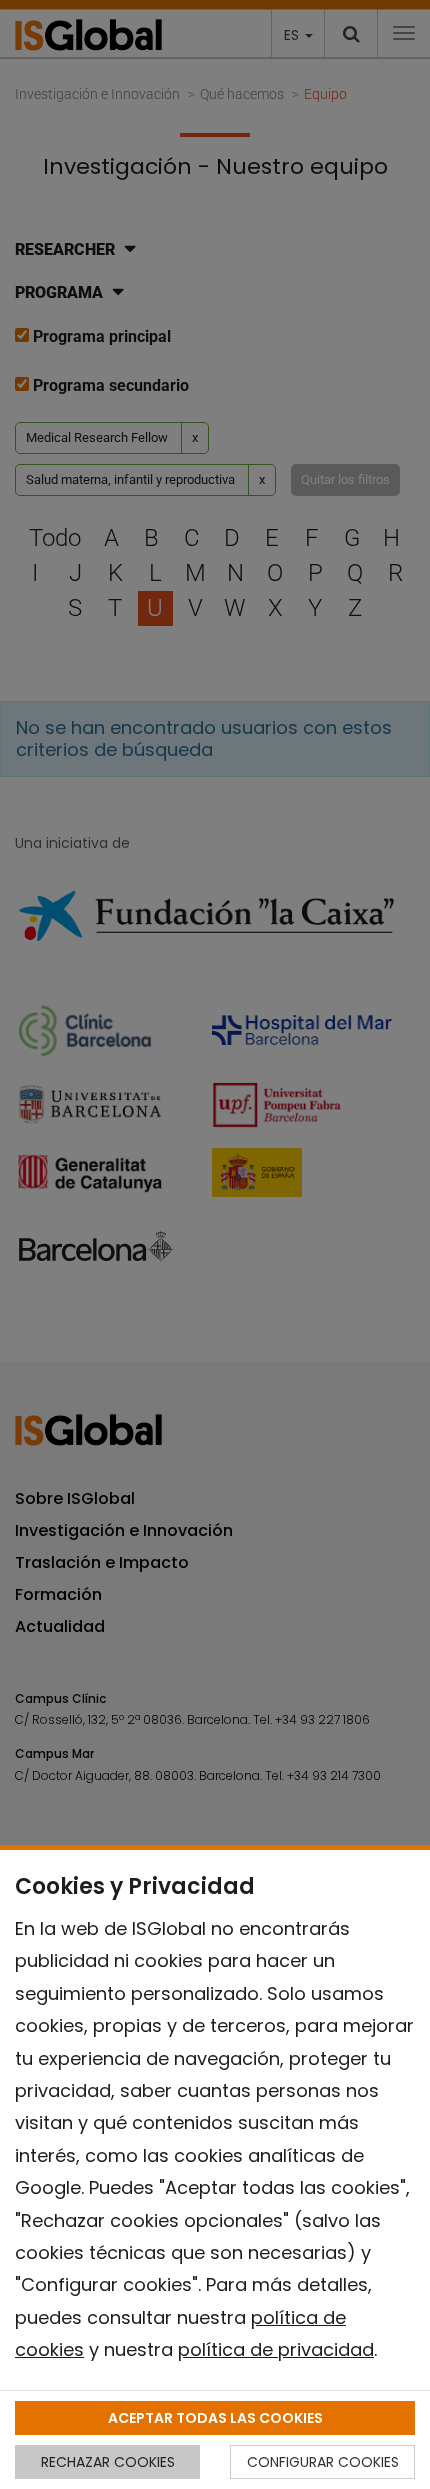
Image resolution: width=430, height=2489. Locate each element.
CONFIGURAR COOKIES (323, 2462)
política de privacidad (276, 2349)
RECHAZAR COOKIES (108, 2462)
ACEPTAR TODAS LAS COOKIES (215, 2418)
